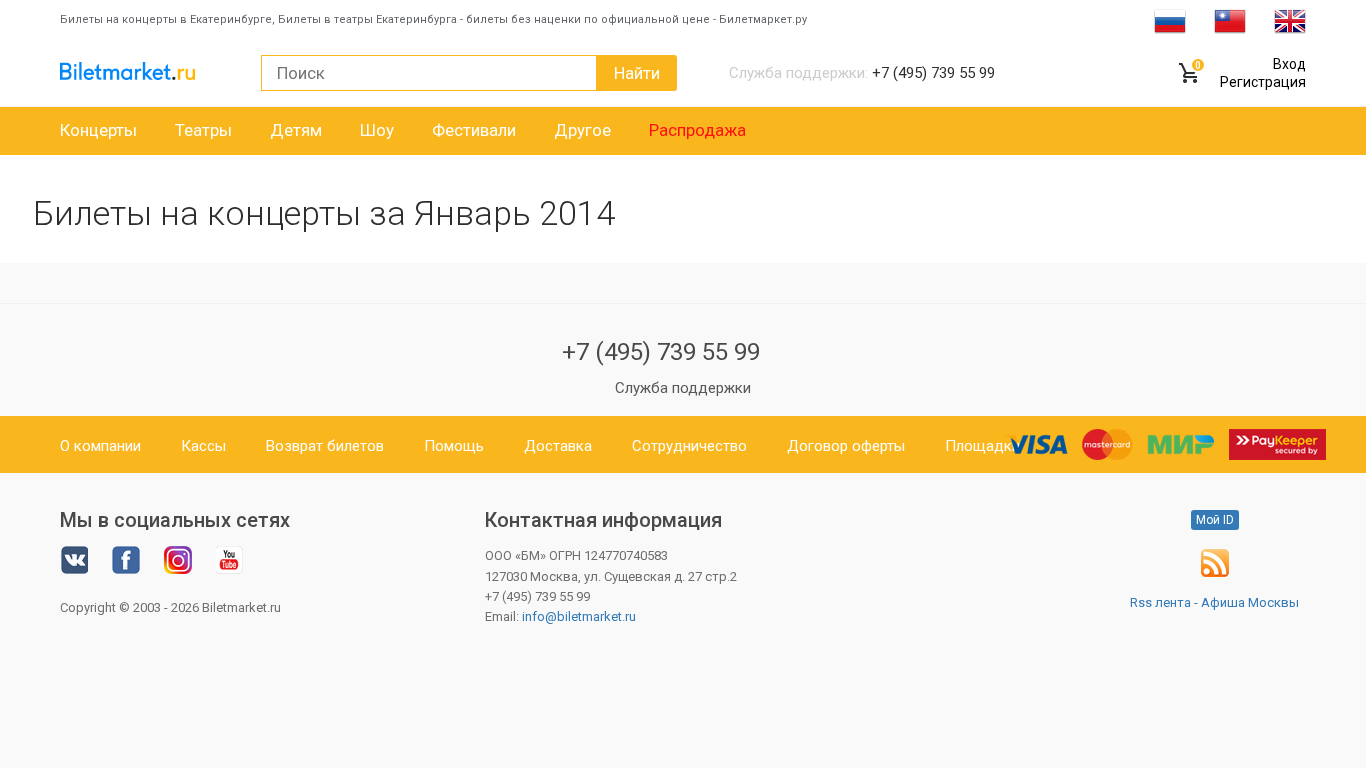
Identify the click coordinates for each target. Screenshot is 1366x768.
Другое (582, 130)
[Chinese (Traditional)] (1230, 20)
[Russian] (1170, 20)
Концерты (98, 130)
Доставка (558, 446)
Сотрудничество (689, 446)
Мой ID (1215, 520)
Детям (296, 130)
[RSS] (1215, 572)
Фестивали (474, 130)
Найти (637, 73)
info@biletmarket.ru (579, 616)
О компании (100, 446)
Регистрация (1263, 82)
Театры (203, 130)
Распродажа (697, 130)
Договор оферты (846, 446)
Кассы (203, 446)
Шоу (377, 130)
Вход (1289, 64)
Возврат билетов (325, 446)
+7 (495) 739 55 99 (661, 352)
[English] (1290, 20)
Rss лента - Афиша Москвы (1214, 602)
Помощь (454, 446)
